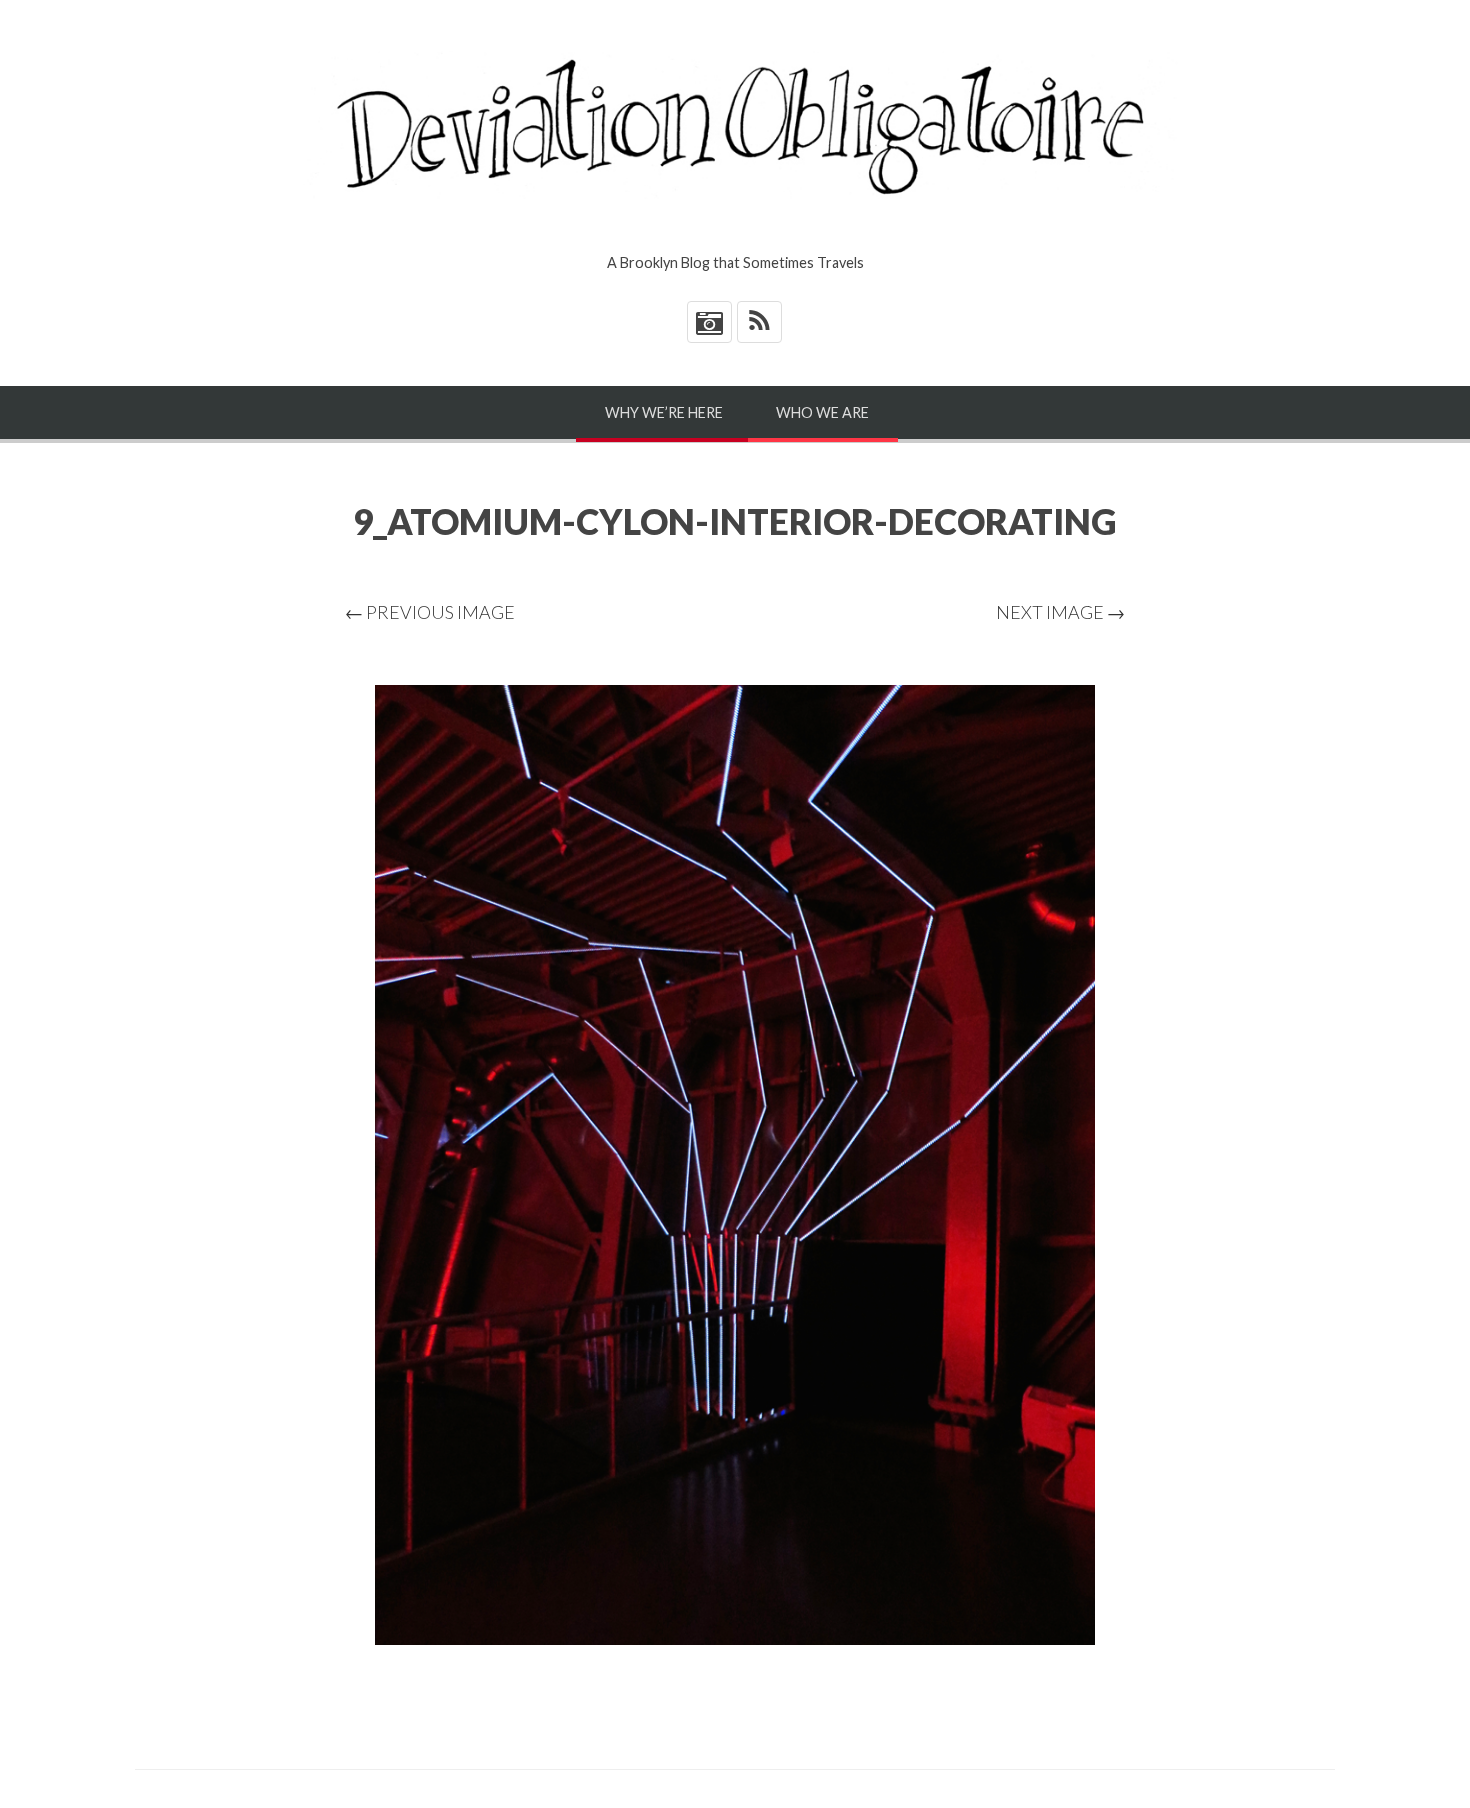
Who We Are (822, 412)
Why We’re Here (664, 412)
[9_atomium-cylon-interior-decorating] (735, 1165)
